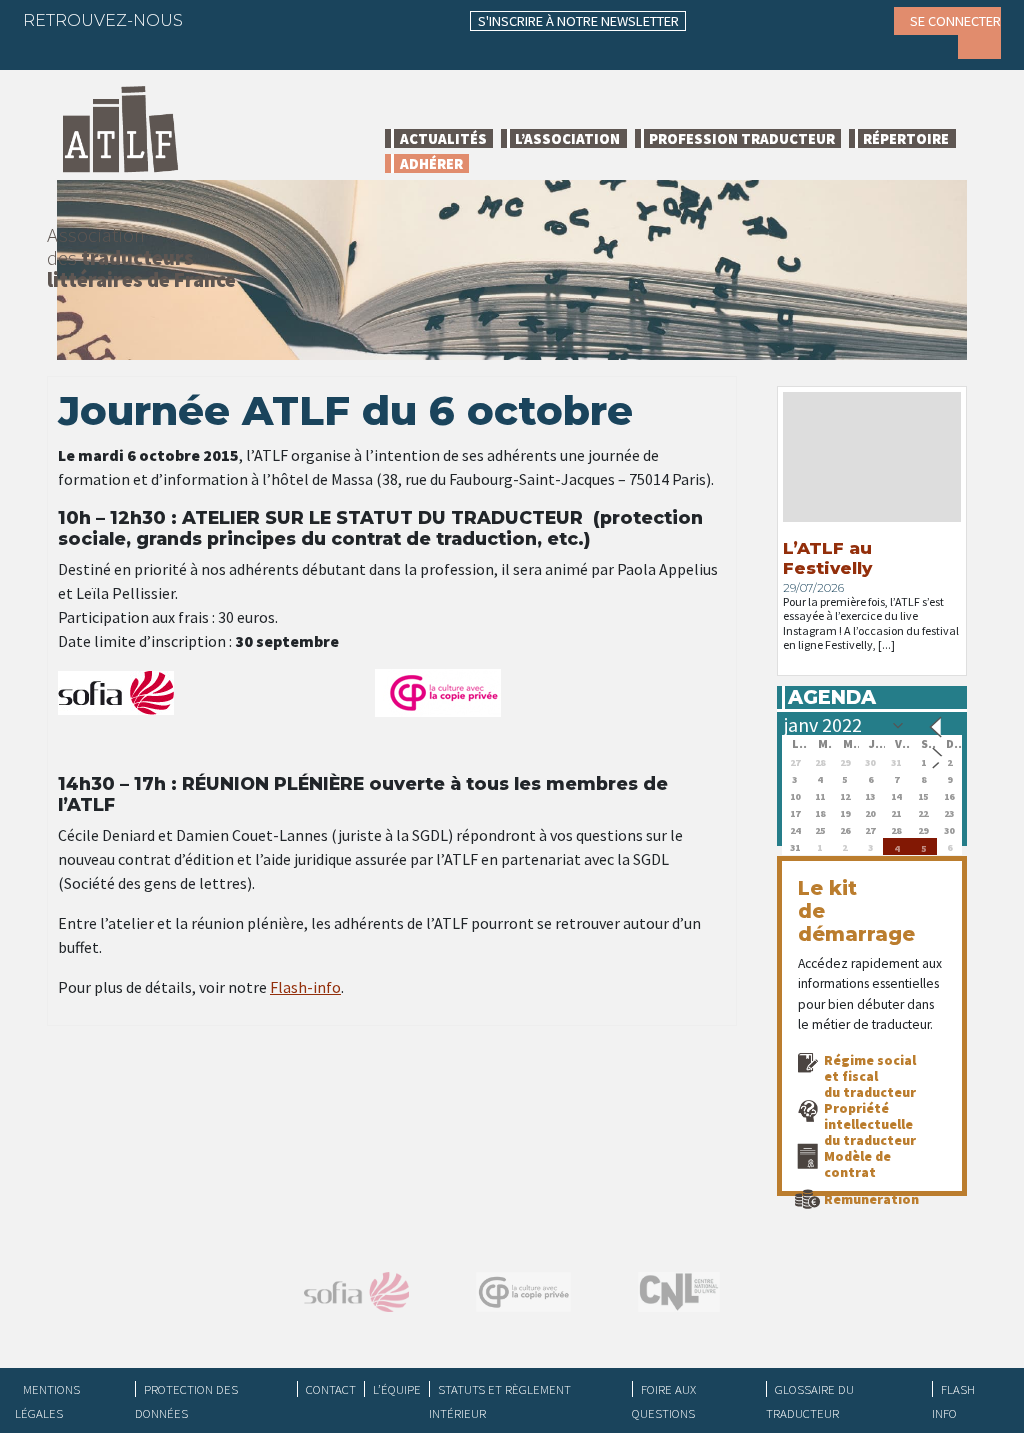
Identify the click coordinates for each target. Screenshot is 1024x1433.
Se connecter (955, 21)
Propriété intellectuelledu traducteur (870, 1124)
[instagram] (333, 20)
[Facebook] (216, 20)
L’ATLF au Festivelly (827, 558)
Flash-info (305, 987)
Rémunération (871, 1199)
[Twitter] (255, 20)
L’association (567, 138)
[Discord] (53, 50)
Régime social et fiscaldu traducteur (870, 1076)
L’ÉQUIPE (397, 1389)
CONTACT (331, 1389)
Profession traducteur (742, 138)
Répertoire (906, 138)
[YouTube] (372, 20)
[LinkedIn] (294, 20)
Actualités (443, 138)
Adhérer (431, 163)
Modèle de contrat (857, 1164)
